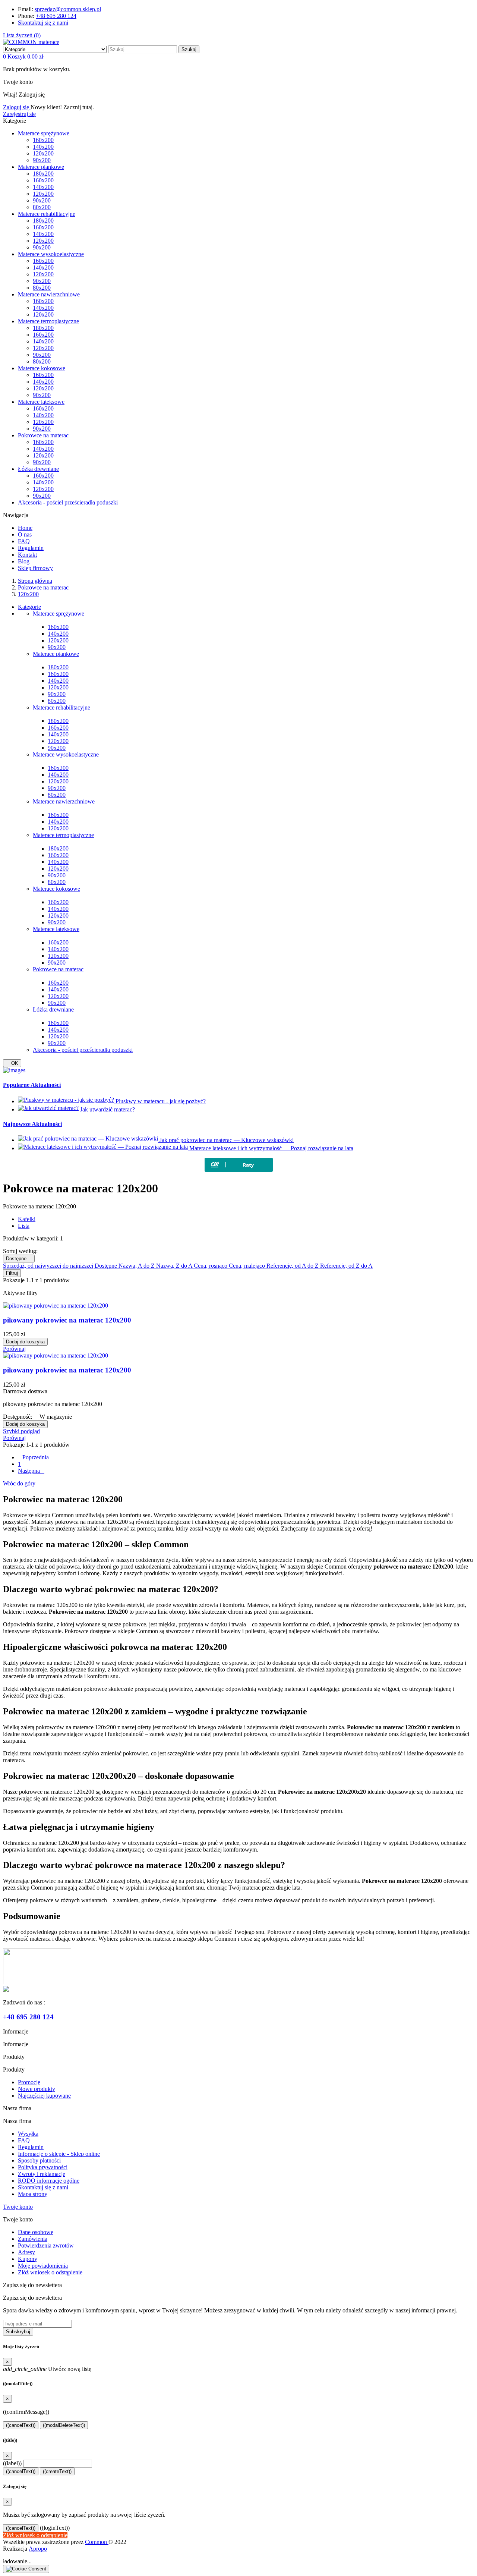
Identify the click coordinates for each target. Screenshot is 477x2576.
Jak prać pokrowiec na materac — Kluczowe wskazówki (227, 1140)
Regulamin (31, 2147)
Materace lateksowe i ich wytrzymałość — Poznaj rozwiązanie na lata (271, 1148)
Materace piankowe (56, 654)
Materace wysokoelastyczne (66, 754)
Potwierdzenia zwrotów (46, 2245)
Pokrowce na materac (58, 969)
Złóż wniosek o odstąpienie (50, 2272)
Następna (31, 1471)
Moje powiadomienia (43, 2266)
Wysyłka (28, 2134)
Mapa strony (33, 2194)
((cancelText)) (21, 2425)
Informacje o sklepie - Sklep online (59, 2154)
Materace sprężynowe (59, 614)
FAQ (24, 2140)
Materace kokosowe (56, 889)
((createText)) (57, 2471)
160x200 (58, 627)
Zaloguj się (17, 107)
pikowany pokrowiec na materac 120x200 (67, 1320)
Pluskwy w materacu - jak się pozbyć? (161, 1101)
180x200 (58, 667)
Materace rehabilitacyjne (61, 707)
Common (97, 2542)
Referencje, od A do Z (293, 1266)
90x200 (57, 647)
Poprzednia (33, 1457)
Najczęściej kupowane (44, 2096)
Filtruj (12, 1273)
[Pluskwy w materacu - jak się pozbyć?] (67, 1101)
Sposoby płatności (39, 2160)
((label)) (12, 2463)
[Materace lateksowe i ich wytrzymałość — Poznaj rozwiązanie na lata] (104, 1148)
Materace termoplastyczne (63, 835)
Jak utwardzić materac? (108, 1109)
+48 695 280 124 (56, 16)
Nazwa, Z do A (175, 1266)
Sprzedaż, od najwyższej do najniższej (49, 1266)
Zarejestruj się (19, 114)
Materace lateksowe (56, 929)
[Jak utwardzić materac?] (49, 1109)
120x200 (58, 640)
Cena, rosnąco (211, 1266)
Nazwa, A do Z (137, 1266)
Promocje (29, 2082)
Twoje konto (18, 2207)
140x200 (58, 634)
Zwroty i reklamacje (42, 2174)
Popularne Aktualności (32, 1085)
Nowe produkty (37, 2089)
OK (12, 1063)
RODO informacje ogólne (49, 2181)
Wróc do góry (22, 1483)
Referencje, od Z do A (346, 1266)
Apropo (38, 2549)
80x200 (57, 701)
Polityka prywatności (43, 2167)
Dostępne (19, 1259)
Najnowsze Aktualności (32, 1124)
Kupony (28, 2259)
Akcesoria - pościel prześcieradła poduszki (83, 1050)
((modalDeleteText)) (64, 2425)
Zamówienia (33, 2239)
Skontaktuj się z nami (43, 23)
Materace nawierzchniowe (64, 801)
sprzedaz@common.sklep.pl (68, 9)
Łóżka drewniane (53, 1009)
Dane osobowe (36, 2232)
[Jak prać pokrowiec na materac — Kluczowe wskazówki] (89, 1140)
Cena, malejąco (248, 1266)
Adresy (26, 2252)
